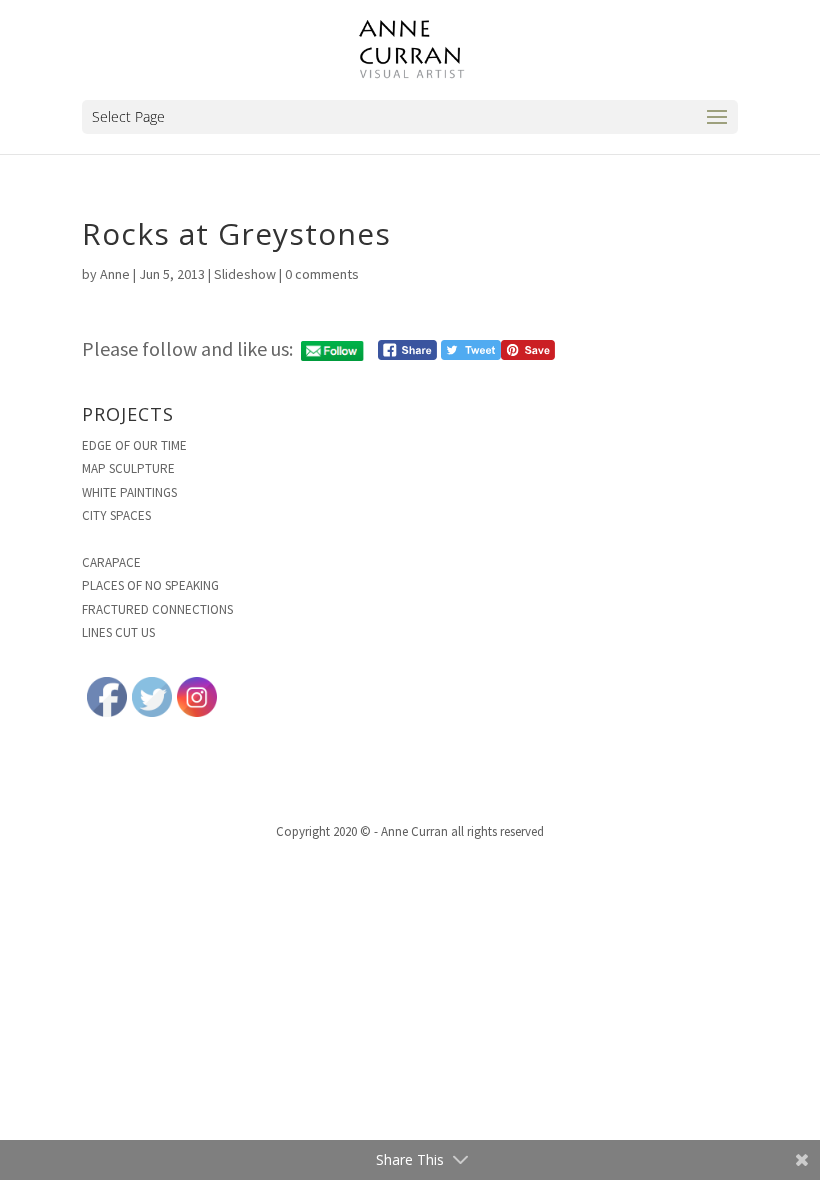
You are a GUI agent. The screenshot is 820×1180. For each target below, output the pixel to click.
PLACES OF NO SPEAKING (150, 585)
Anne (115, 274)
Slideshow (245, 274)
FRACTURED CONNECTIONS (157, 609)
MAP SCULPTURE (128, 468)
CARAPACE (111, 562)
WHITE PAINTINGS (129, 492)
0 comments (322, 274)
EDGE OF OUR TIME (134, 445)
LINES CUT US (118, 632)
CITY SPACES (116, 515)
